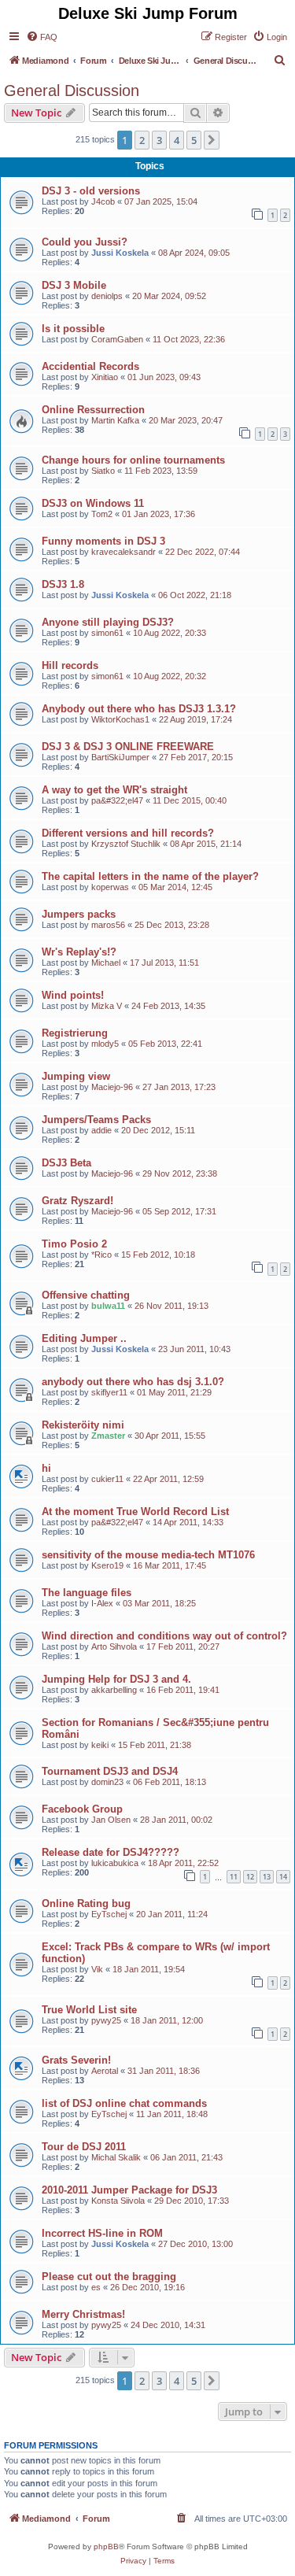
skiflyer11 (109, 1392)
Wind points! (73, 995)
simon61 (107, 633)
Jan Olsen (111, 1820)
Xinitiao (105, 377)
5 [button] (194, 140)
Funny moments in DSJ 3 (103, 541)
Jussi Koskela (120, 253)
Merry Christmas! (83, 2314)
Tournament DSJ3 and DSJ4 (110, 1771)
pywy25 (106, 2020)
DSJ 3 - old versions (91, 191)
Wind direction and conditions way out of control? (164, 1636)
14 (283, 1877)
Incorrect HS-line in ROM (102, 2233)
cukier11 (107, 1479)
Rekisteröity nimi (83, 1425)
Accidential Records (90, 366)
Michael (106, 963)
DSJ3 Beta (66, 1163)
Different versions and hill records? (128, 833)
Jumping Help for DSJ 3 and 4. (116, 1679)
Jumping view (76, 1076)
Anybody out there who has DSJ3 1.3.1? (139, 709)
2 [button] (142, 140)
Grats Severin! (76, 2060)
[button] (212, 140)
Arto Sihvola (114, 1646)
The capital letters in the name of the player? (150, 876)
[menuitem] (42, 37)
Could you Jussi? (85, 242)
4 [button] (177, 140)
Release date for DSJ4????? (111, 1852)
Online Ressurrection (93, 410)
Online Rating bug (86, 1903)
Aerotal (105, 2071)
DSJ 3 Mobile (74, 285)
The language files (87, 1593)
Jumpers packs (79, 914)
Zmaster (108, 1436)
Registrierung (75, 1033)
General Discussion (72, 91)
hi (46, 1468)
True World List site (89, 2010)
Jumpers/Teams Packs (96, 1120)
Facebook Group (82, 1809)
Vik (97, 1969)
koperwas (110, 887)
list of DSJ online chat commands (124, 2103)
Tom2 (102, 514)
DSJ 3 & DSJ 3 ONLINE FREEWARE (128, 747)
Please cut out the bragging (109, 2277)
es (96, 2287)
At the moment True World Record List (135, 1512)
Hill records (70, 665)
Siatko (103, 471)
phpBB (106, 2546)
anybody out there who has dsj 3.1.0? (133, 1382)
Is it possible (73, 329)
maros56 (108, 925)
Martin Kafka (115, 420)
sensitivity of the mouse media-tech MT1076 (148, 1555)
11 (234, 1877)
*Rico (101, 1255)
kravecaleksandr (124, 552)
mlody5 (105, 1044)
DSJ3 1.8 (63, 584)
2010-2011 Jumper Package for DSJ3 (129, 2190)
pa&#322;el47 (117, 800)
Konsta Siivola (118, 2201)
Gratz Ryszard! (77, 1201)
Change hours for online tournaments (133, 460)
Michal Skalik (116, 2157)
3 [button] (159, 140)
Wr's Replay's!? (79, 952)
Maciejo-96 (112, 1087)
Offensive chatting (86, 1295)
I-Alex (102, 1603)
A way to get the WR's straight (114, 790)
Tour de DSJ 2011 (84, 2147)
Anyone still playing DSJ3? (108, 622)
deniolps (107, 296)
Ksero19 (107, 1565)
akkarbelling (114, 1690)
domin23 (107, 1782)
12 (250, 1877)
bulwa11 (108, 1306)
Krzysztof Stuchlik (126, 844)
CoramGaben (117, 339)
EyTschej (109, 1914)
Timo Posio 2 (74, 1244)
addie (101, 1130)
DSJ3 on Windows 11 (93, 503)
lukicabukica (115, 1863)
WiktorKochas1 (120, 719)
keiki (100, 1745)
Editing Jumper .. (84, 1338)
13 (267, 1877)
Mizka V (107, 1006)
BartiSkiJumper (120, 757)
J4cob (103, 201)
